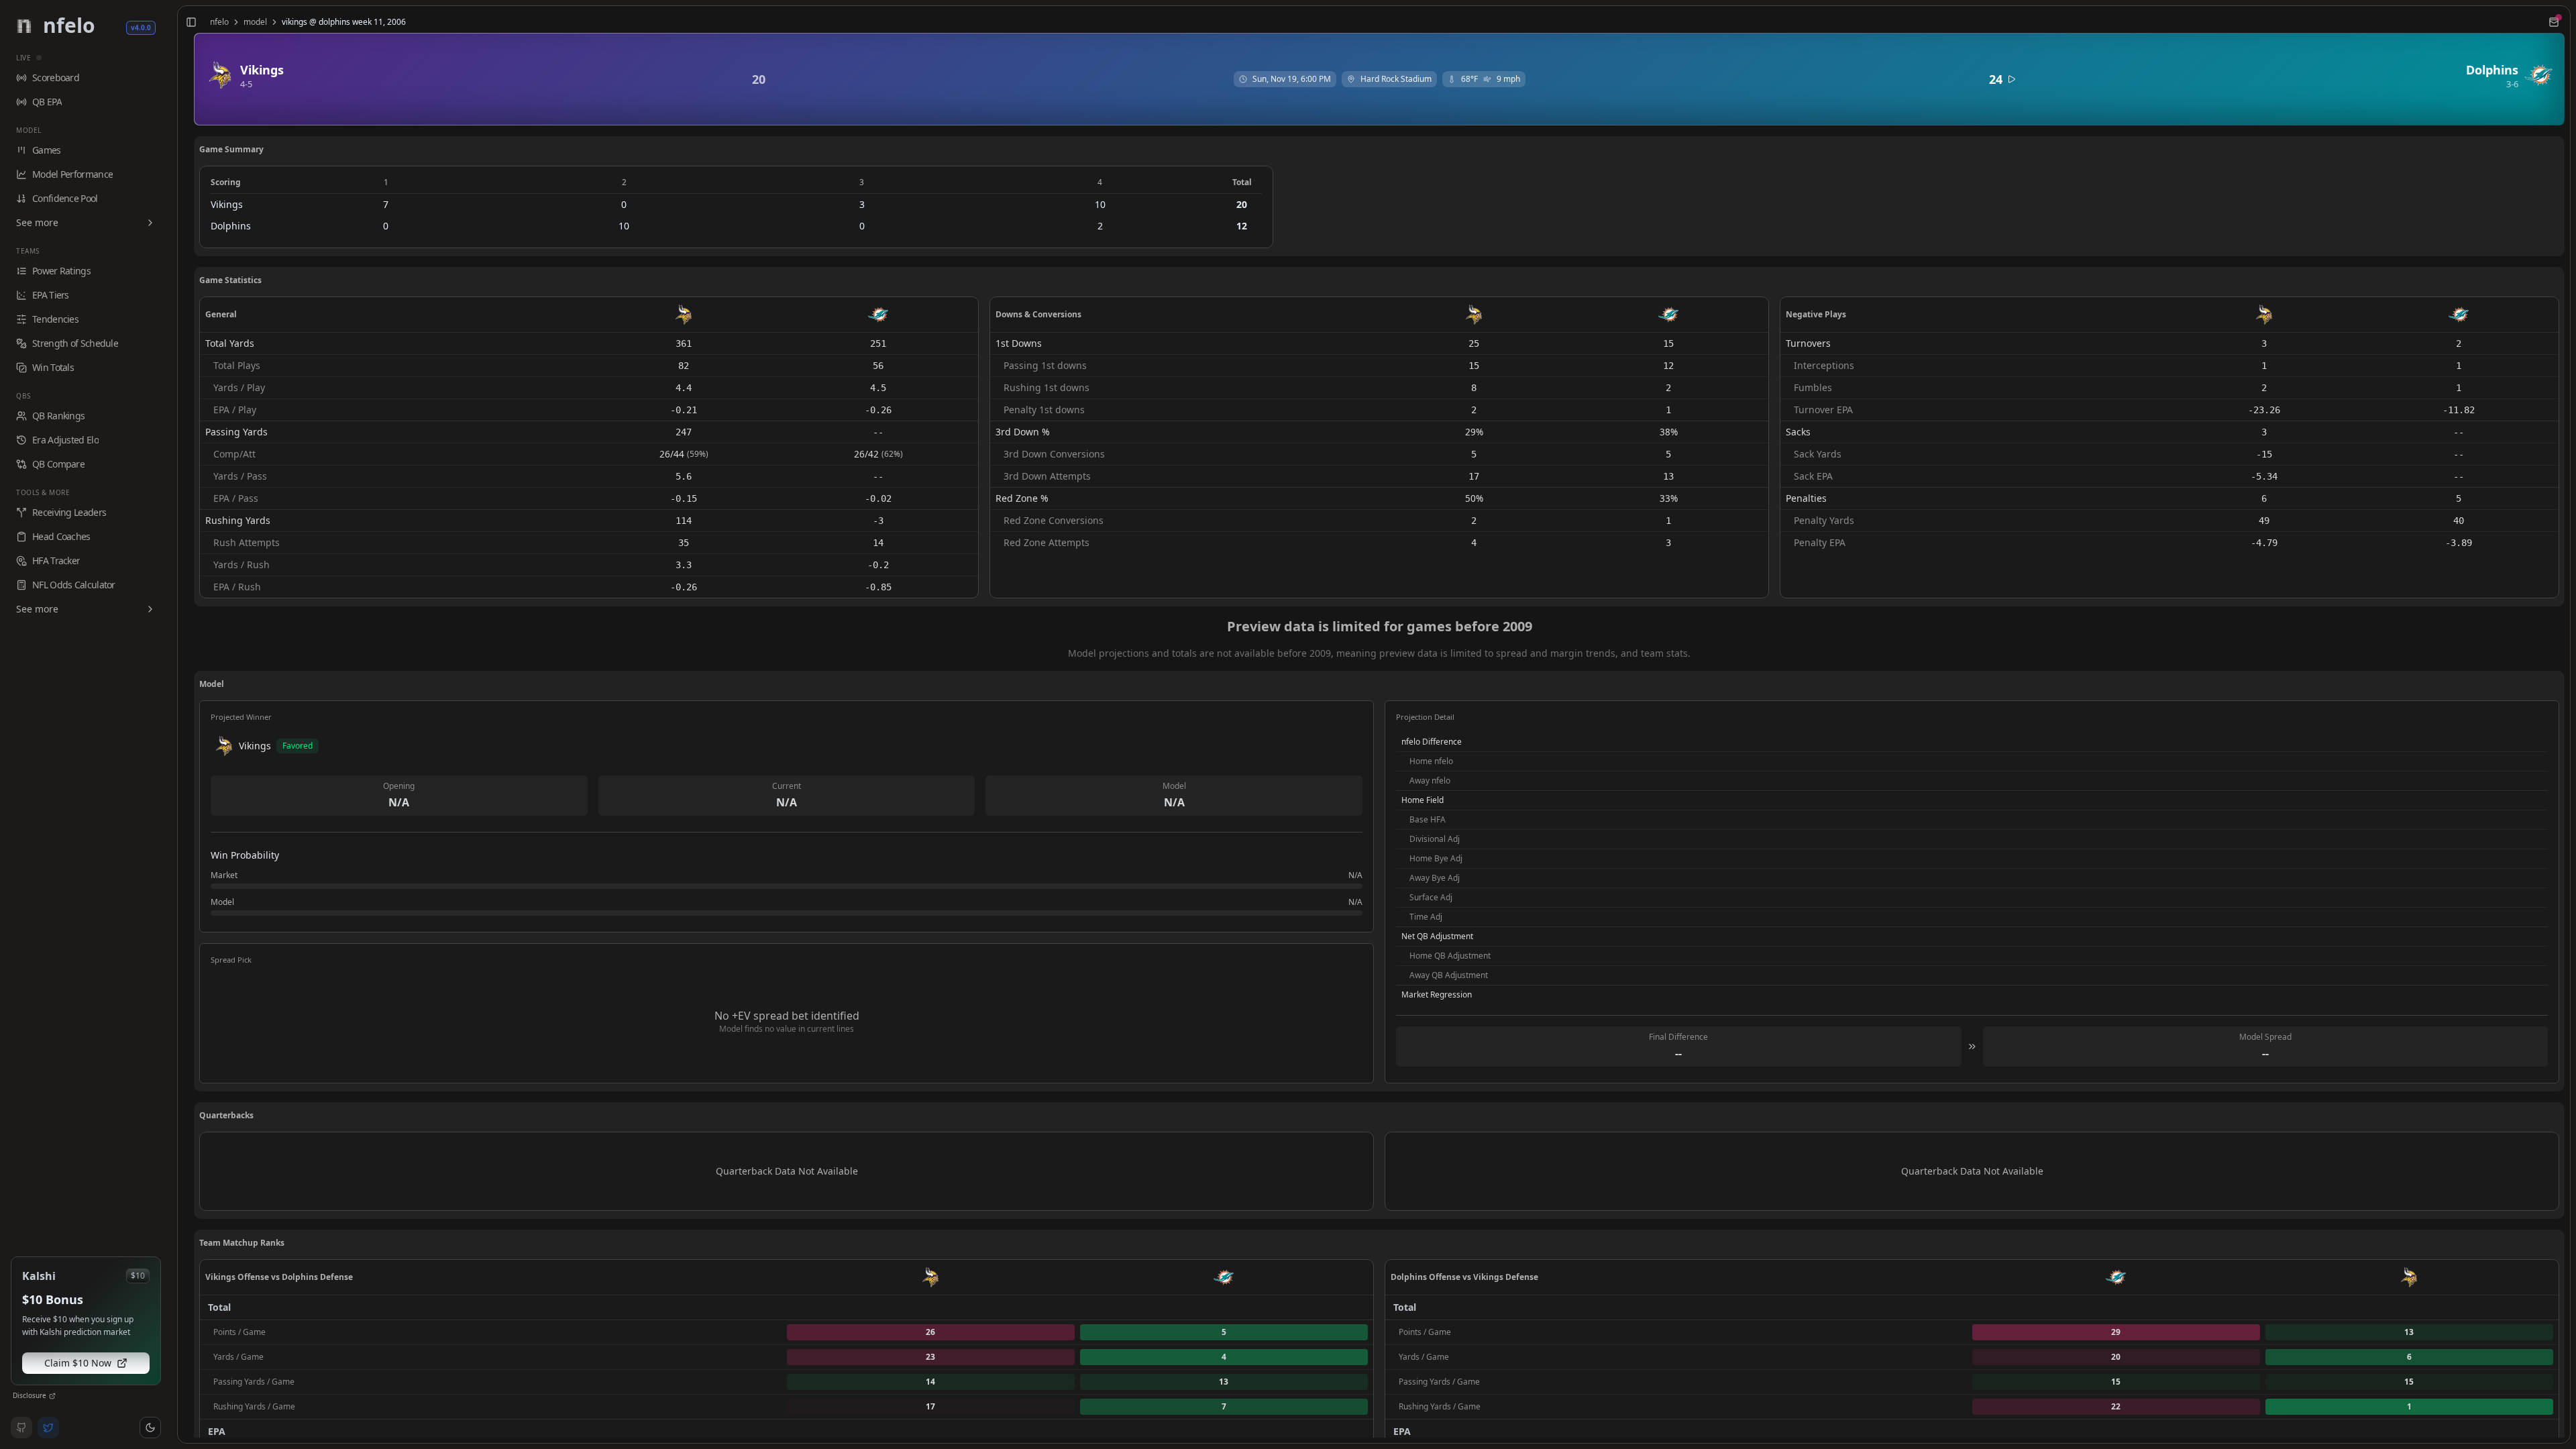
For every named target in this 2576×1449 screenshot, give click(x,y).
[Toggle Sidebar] (172, 724)
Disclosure (30, 1395)
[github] (21, 1428)
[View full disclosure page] (52, 1396)
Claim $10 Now (78, 1363)
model (255, 22)
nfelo (219, 22)
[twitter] (48, 1428)
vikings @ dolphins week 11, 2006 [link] (344, 22)
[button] (150, 1428)
